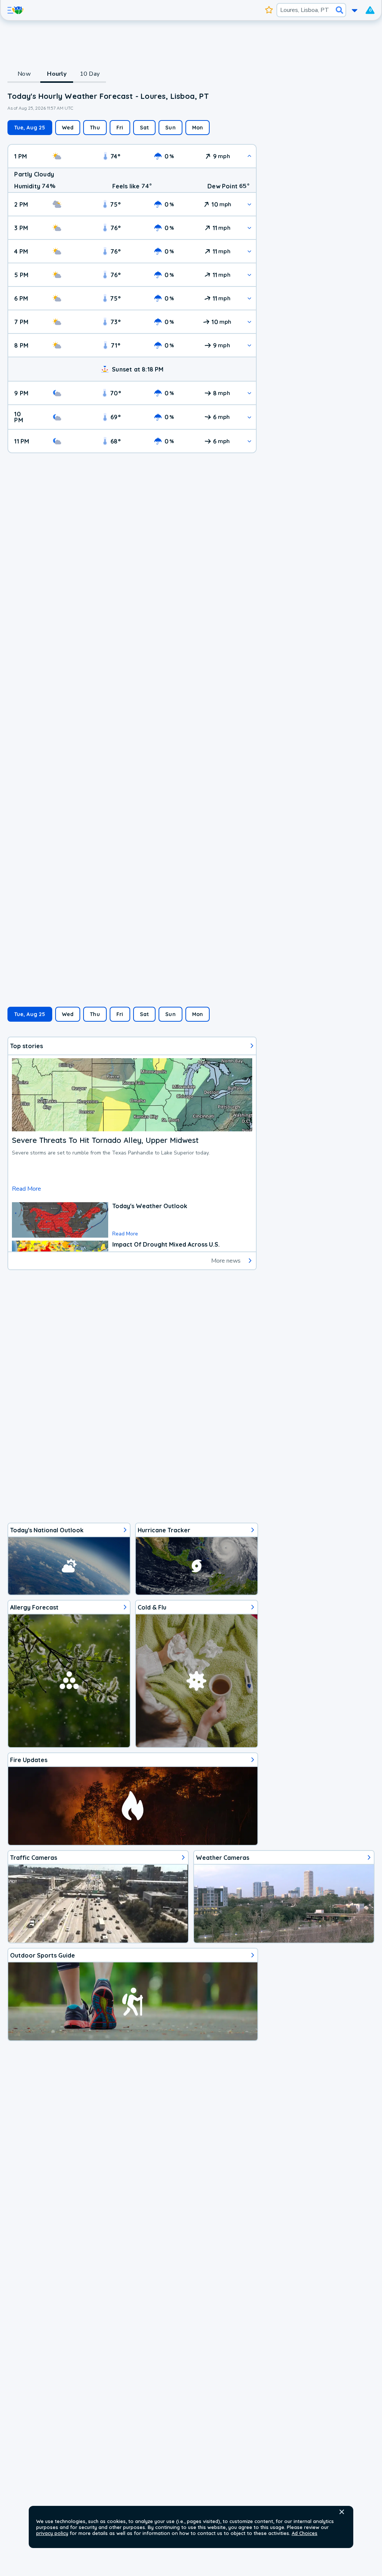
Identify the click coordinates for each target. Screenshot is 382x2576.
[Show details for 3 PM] (249, 228)
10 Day (90, 74)
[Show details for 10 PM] (249, 417)
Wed (68, 128)
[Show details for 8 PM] (249, 345)
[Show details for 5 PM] (249, 275)
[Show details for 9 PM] (249, 393)
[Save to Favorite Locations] (269, 10)
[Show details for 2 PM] (249, 204)
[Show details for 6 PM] (249, 298)
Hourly (57, 74)
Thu (95, 128)
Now (24, 74)
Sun (170, 128)
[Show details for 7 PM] (249, 322)
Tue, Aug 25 (30, 128)
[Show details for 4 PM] (249, 251)
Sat (145, 128)
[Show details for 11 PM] (249, 441)
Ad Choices (305, 2533)
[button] (342, 2512)
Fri (120, 128)
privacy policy (52, 2533)
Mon (198, 128)
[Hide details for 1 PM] (249, 156)
